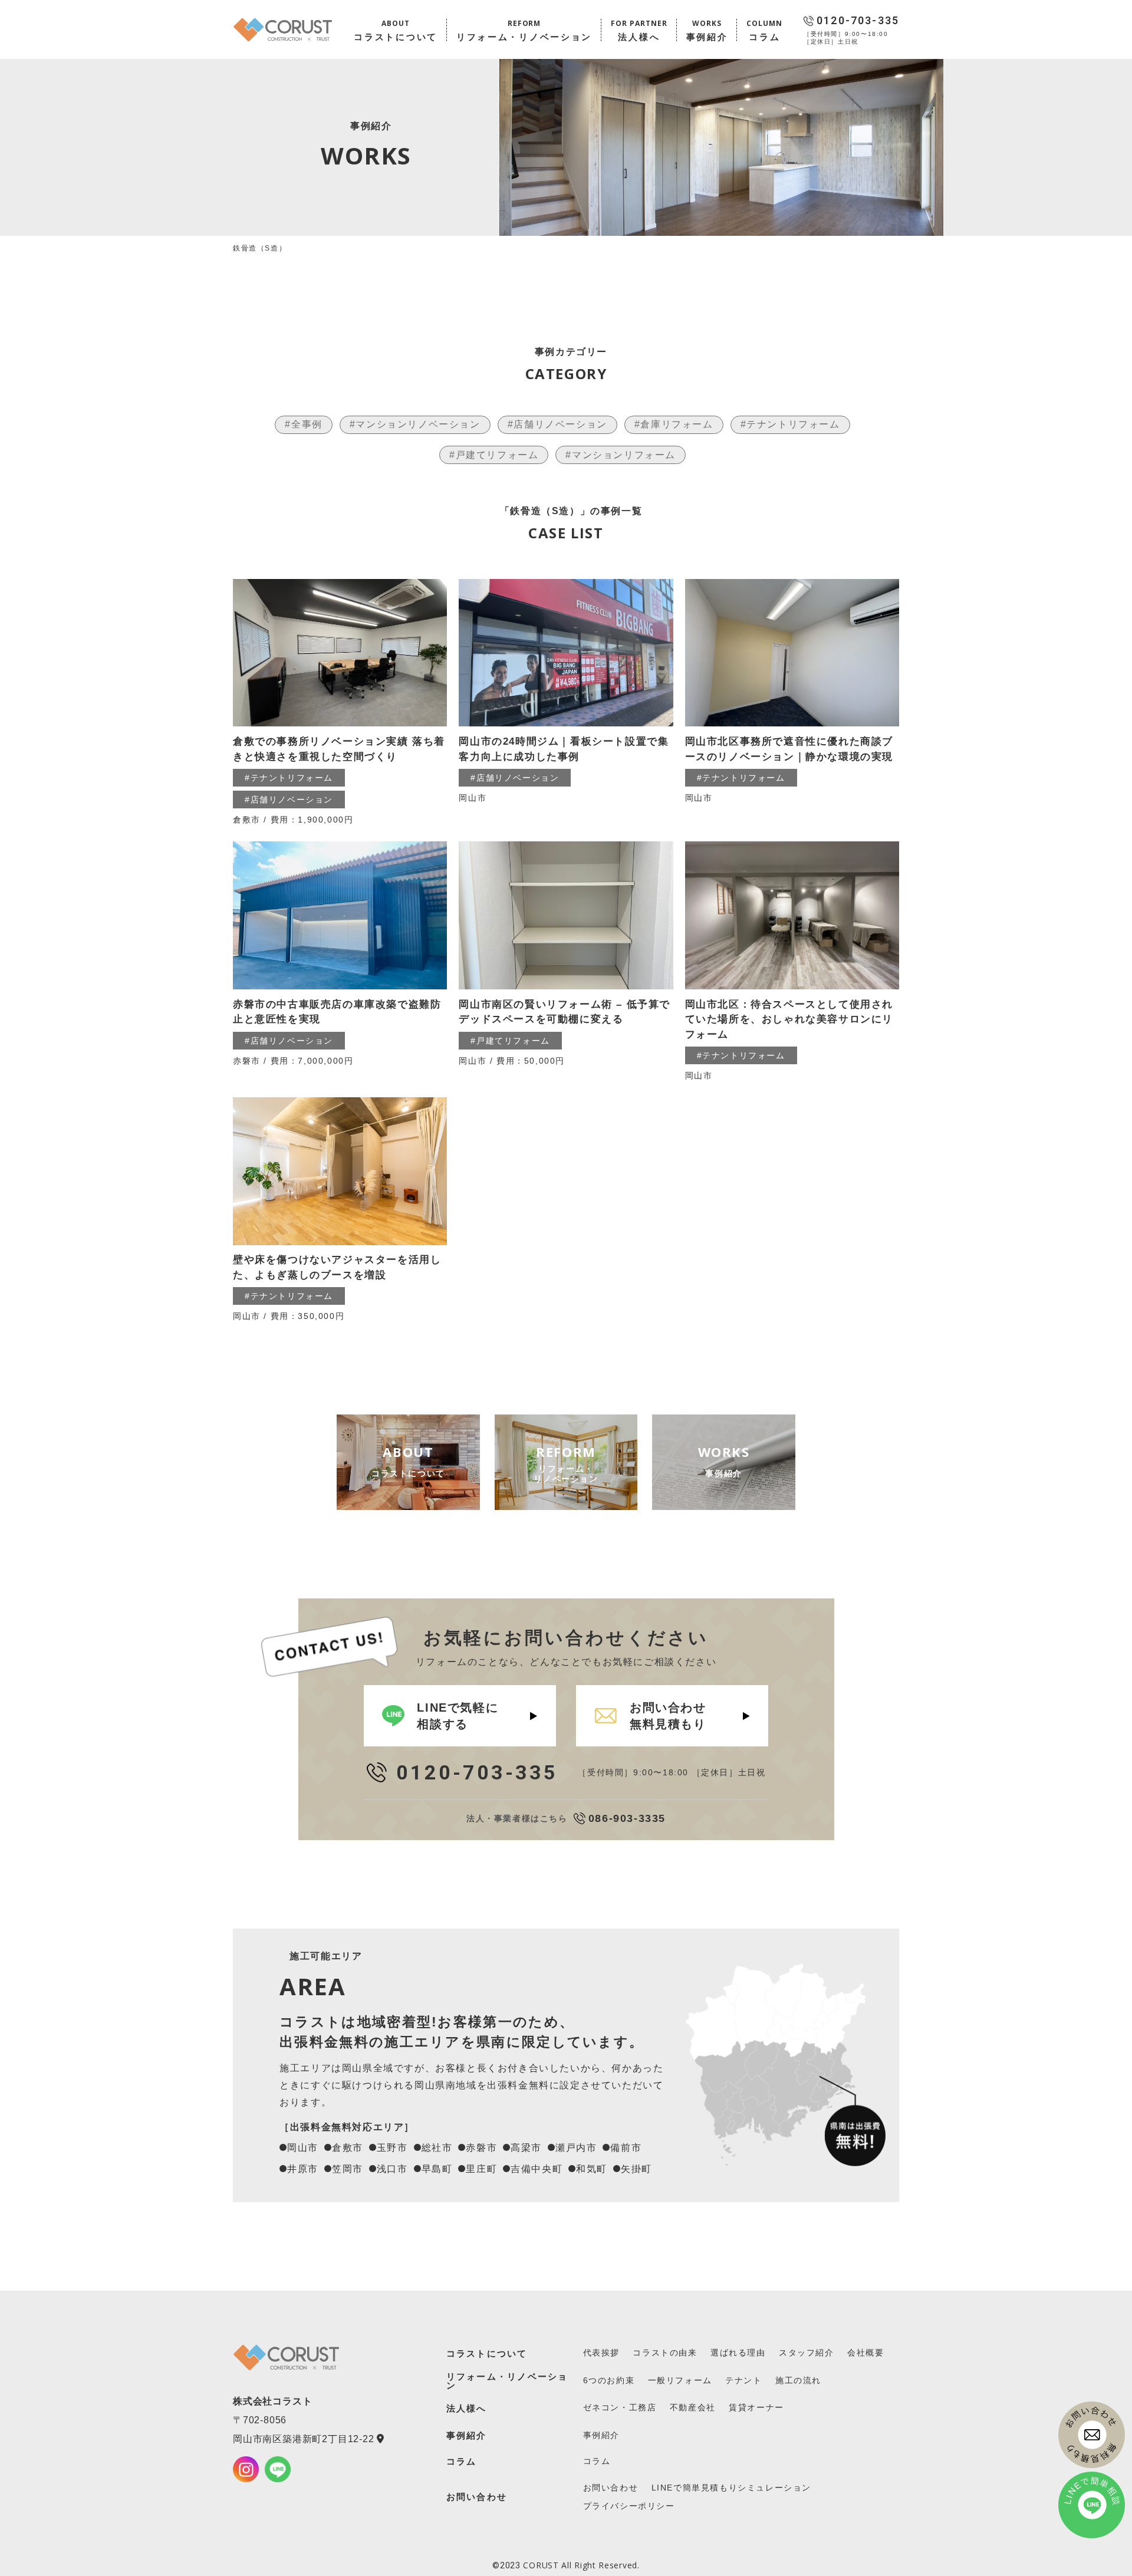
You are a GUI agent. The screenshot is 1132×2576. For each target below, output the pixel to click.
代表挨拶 (601, 2353)
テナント (743, 2380)
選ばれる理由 (738, 2353)
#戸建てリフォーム (494, 455)
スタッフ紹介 (807, 2353)
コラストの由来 (665, 2353)
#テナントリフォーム (790, 424)
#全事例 (303, 424)
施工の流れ (798, 2380)
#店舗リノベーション (557, 424)
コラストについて (487, 2353)
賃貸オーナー (756, 2407)
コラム (462, 2461)
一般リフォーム (680, 2380)
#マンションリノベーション (415, 424)
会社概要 (866, 2353)
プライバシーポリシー (629, 2506)
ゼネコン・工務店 (620, 2407)
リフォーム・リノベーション (507, 2381)
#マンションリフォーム (621, 455)
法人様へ (467, 2408)
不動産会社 (693, 2407)
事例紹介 (467, 2435)
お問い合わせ (477, 2497)
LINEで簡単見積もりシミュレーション (731, 2488)
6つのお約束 (609, 2380)
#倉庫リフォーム (674, 424)
